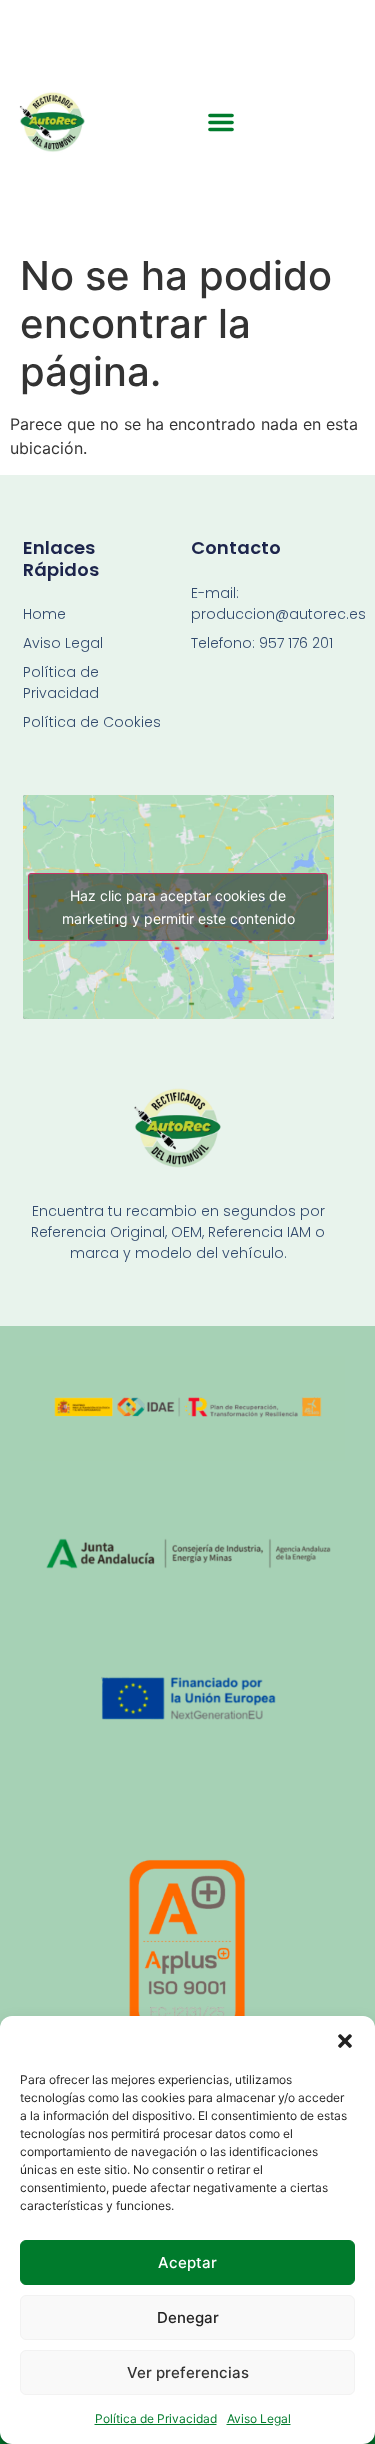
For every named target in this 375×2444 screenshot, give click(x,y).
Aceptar (187, 2262)
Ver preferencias (188, 2372)
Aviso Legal (259, 2418)
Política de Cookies (92, 722)
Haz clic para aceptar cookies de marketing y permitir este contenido (178, 907)
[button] (345, 2041)
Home (44, 614)
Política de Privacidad (156, 2418)
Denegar (188, 2317)
